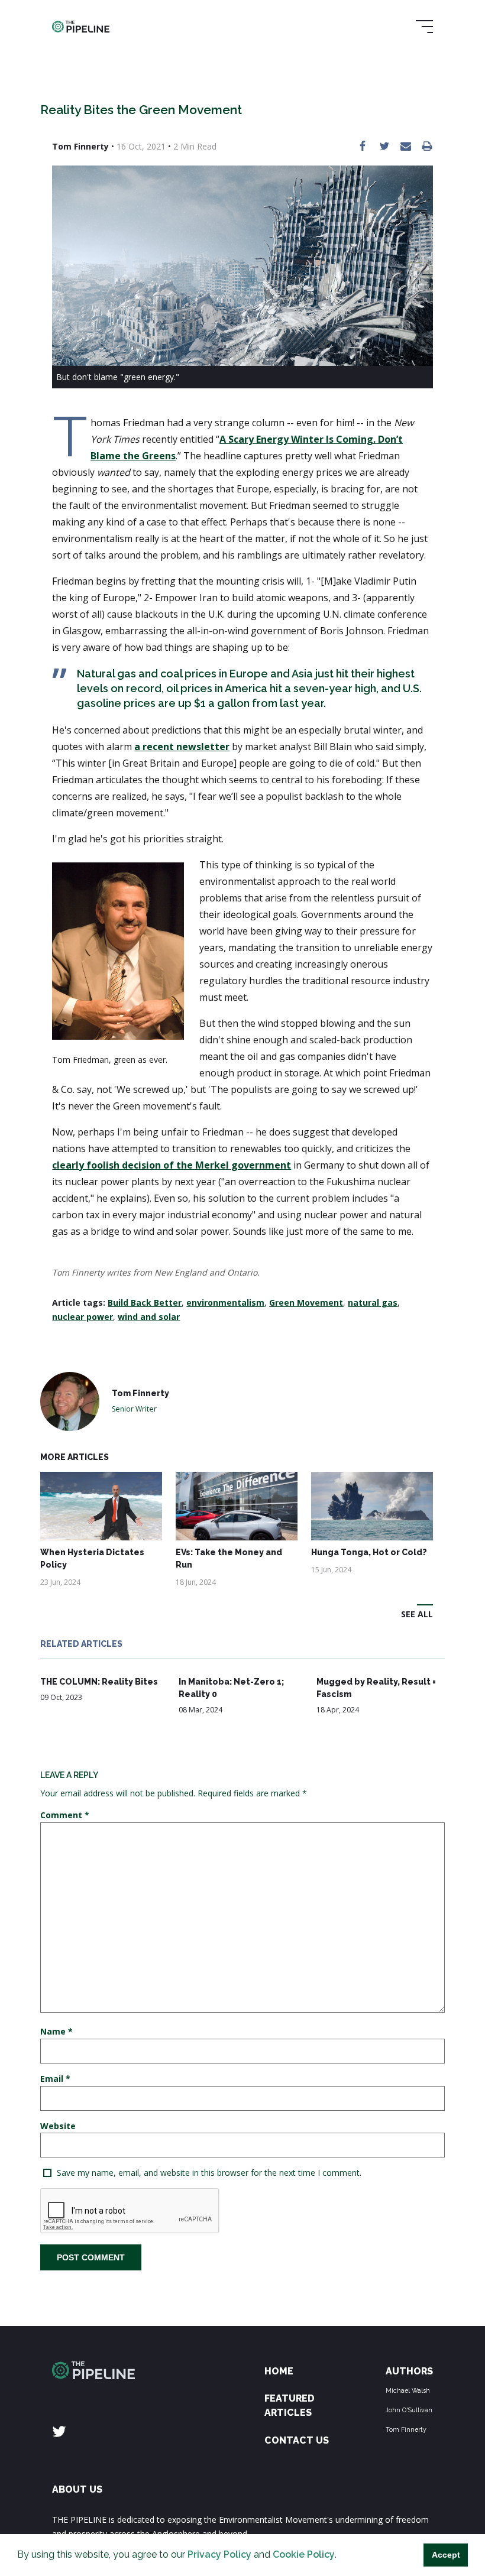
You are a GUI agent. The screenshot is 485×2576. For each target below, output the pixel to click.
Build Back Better (145, 1302)
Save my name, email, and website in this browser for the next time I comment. (209, 2173)
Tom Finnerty (406, 2429)
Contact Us (297, 2440)
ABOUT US (77, 2489)
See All (417, 1614)
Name (56, 2031)
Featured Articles (290, 2405)
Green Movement (306, 1302)
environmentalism (225, 1302)
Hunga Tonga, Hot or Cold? (369, 1552)
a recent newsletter (182, 747)
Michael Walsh (408, 2390)
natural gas (373, 1302)
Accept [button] (446, 2555)
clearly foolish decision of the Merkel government (172, 1165)
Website (58, 2126)
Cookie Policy (304, 2554)
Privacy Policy (219, 2554)
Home (279, 2371)
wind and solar (149, 1317)
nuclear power (83, 1317)
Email (55, 2079)
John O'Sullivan (409, 2410)
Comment (65, 1815)
